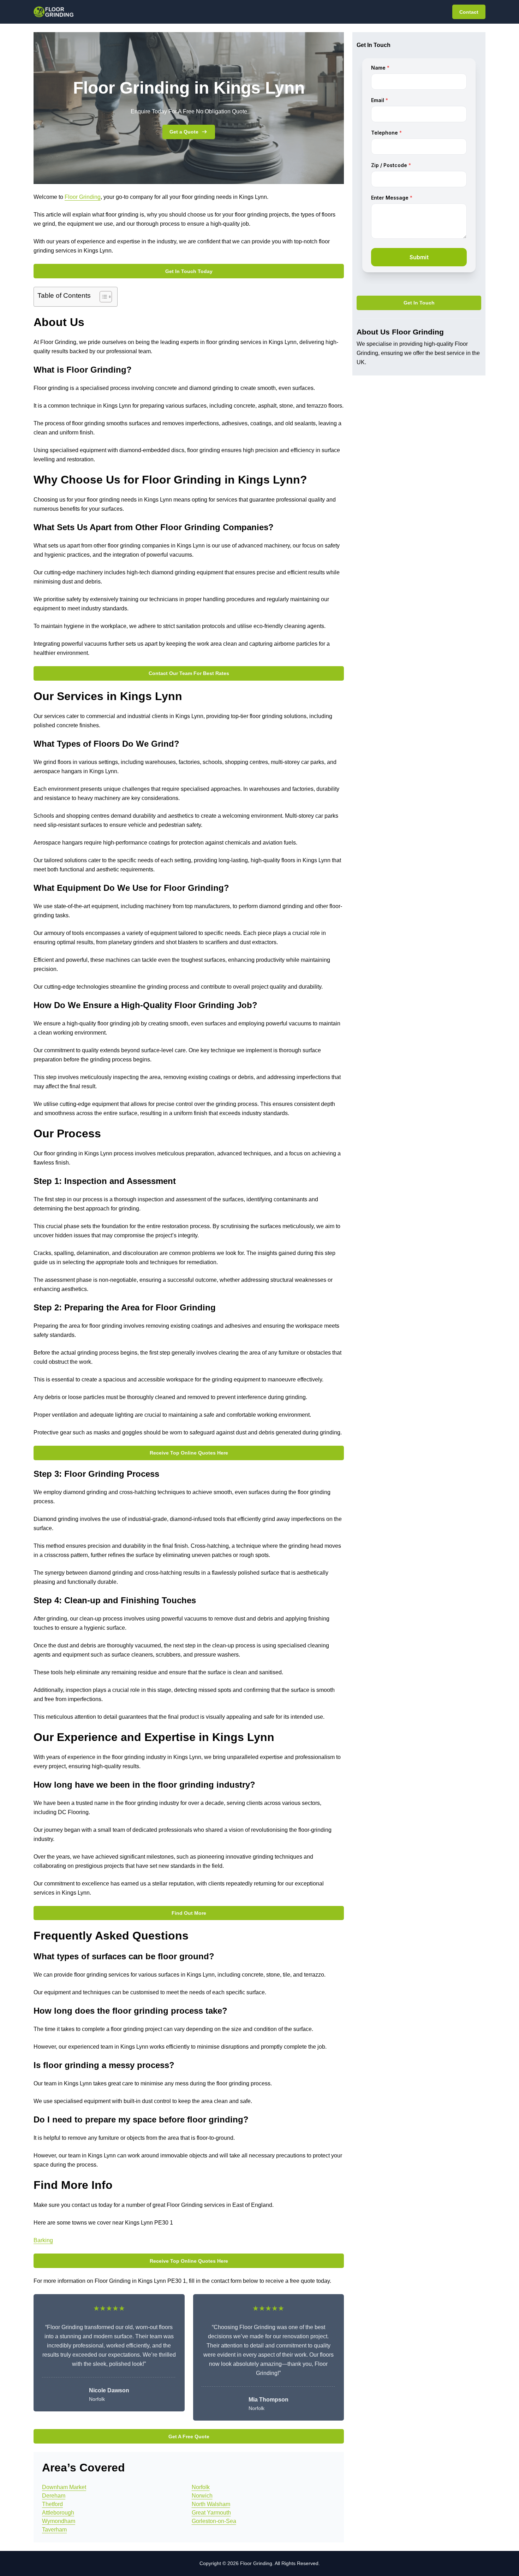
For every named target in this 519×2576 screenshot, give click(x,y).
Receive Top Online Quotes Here (189, 1453)
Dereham (54, 2496)
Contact (469, 12)
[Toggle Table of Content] (102, 297)
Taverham (54, 2530)
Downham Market (64, 2487)
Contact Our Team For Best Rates (189, 673)
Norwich (202, 2496)
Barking (43, 2240)
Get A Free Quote (189, 2436)
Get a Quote (184, 132)
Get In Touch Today (189, 271)
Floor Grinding (83, 197)
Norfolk (201, 2487)
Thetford (52, 2504)
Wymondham (59, 2521)
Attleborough (58, 2513)
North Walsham (211, 2504)
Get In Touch (419, 303)
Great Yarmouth (211, 2513)
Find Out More (189, 1913)
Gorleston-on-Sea (214, 2521)
